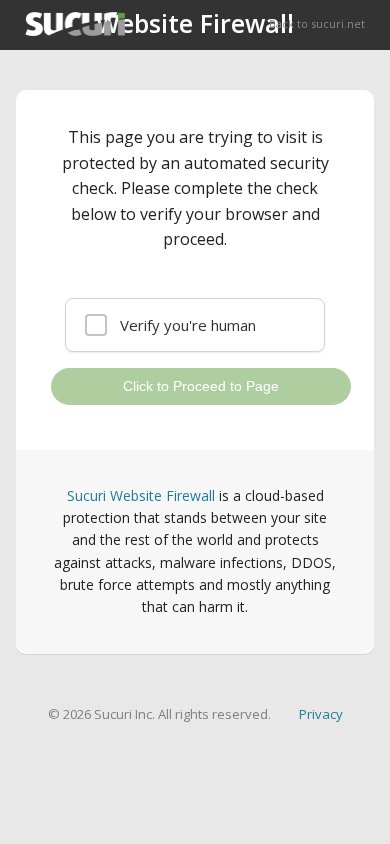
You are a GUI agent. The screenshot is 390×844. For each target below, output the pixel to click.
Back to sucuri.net (317, 23)
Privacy (321, 714)
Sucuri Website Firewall (141, 495)
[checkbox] (195, 325)
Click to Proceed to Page (201, 386)
